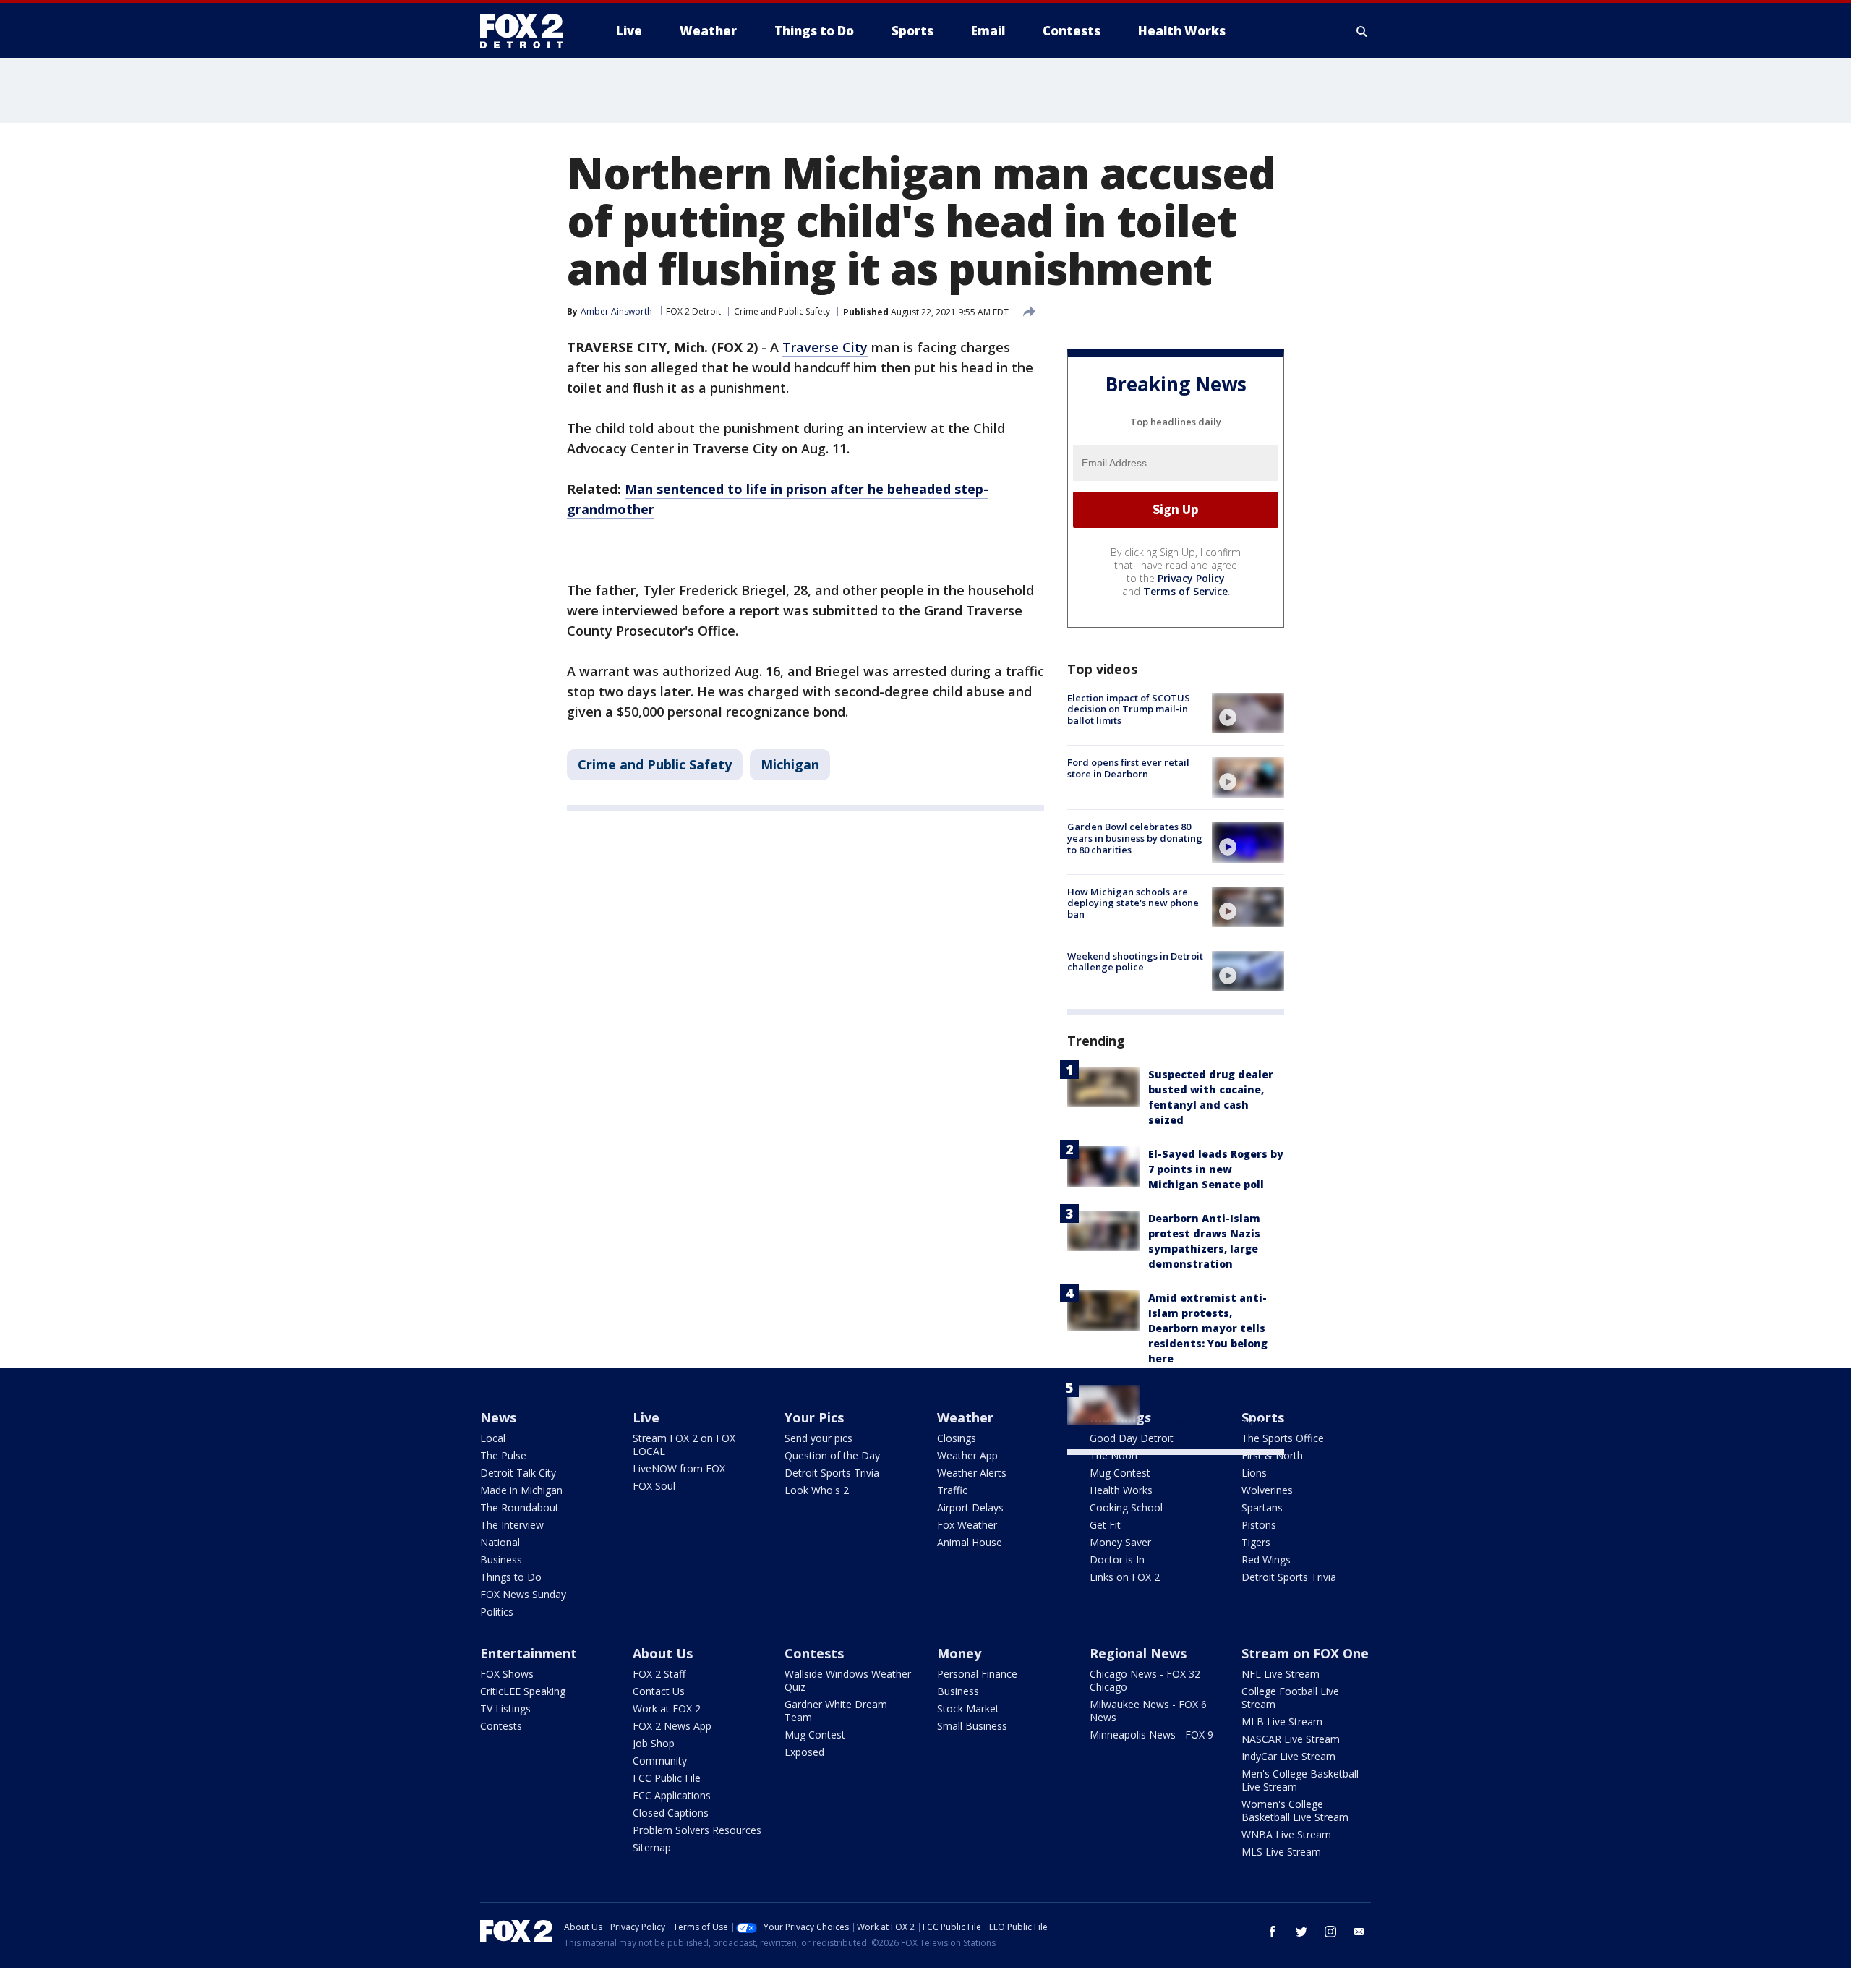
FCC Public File (667, 1778)
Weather (965, 1417)
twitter (1301, 1932)
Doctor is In (1117, 1560)
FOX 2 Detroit (693, 311)
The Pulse (503, 1455)
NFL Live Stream (1281, 1674)
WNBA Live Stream (1286, 1834)
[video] (1248, 713)
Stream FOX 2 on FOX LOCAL (684, 1445)
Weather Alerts (972, 1473)
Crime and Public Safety (782, 311)
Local (493, 1438)
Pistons (1259, 1525)
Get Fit (1105, 1525)
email (1359, 1932)
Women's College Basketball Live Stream (1295, 1810)
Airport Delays (970, 1507)
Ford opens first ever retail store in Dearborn (1128, 768)
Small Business (972, 1726)
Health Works (1121, 1490)
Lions (1254, 1473)
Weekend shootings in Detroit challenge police (1135, 962)
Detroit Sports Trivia (832, 1473)
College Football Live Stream (1290, 1698)
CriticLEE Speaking (523, 1691)
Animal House (970, 1542)
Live (646, 1417)
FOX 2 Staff (659, 1674)
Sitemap (652, 1847)
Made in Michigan (521, 1490)
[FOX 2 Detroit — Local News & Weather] (528, 31)
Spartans (1262, 1507)
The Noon (1113, 1455)
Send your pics (818, 1438)
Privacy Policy (1191, 578)
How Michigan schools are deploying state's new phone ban (1133, 903)
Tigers (1256, 1542)
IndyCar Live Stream (1288, 1756)
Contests (501, 1726)
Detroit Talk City (518, 1473)
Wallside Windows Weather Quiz (848, 1680)
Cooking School (1126, 1507)
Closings (957, 1438)
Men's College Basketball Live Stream (1300, 1780)
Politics (497, 1612)
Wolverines (1267, 1490)
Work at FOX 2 (667, 1708)
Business (501, 1560)
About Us (663, 1653)
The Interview (512, 1525)
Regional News (1138, 1653)
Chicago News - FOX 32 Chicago (1145, 1680)
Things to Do (511, 1577)
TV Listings (505, 1708)
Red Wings (1266, 1560)
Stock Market (968, 1708)
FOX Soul (654, 1486)
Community (660, 1761)
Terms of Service (1185, 591)
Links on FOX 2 (1125, 1577)
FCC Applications (672, 1795)
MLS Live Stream (1281, 1852)
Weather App (967, 1455)
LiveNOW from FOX (679, 1468)
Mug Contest (1120, 1473)
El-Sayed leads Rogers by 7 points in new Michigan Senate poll (1216, 1169)
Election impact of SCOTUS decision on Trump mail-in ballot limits (1129, 709)
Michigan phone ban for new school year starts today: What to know (1213, 1408)
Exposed (804, 1752)
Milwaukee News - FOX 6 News (1148, 1711)
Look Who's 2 (817, 1490)
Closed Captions (671, 1813)
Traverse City (825, 347)
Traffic (952, 1490)
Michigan (790, 764)
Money (959, 1653)
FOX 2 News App (672, 1726)
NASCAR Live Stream (1291, 1739)
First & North (1272, 1455)
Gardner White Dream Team (836, 1711)
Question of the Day (832, 1455)
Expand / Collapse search (1362, 31)
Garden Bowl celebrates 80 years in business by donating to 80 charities (1135, 838)
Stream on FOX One (1305, 1653)
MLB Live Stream (1282, 1722)
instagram (1330, 1932)
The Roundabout (520, 1507)
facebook (1273, 1932)
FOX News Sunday (523, 1594)
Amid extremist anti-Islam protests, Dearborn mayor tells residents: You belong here (1208, 1328)
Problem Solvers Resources (697, 1830)
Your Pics (814, 1417)
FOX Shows (507, 1674)
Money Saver (1120, 1542)
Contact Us (659, 1691)
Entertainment (529, 1653)
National (500, 1542)
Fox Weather (967, 1525)
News (498, 1417)
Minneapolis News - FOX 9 (1151, 1735)
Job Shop (654, 1743)
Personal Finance (977, 1674)
